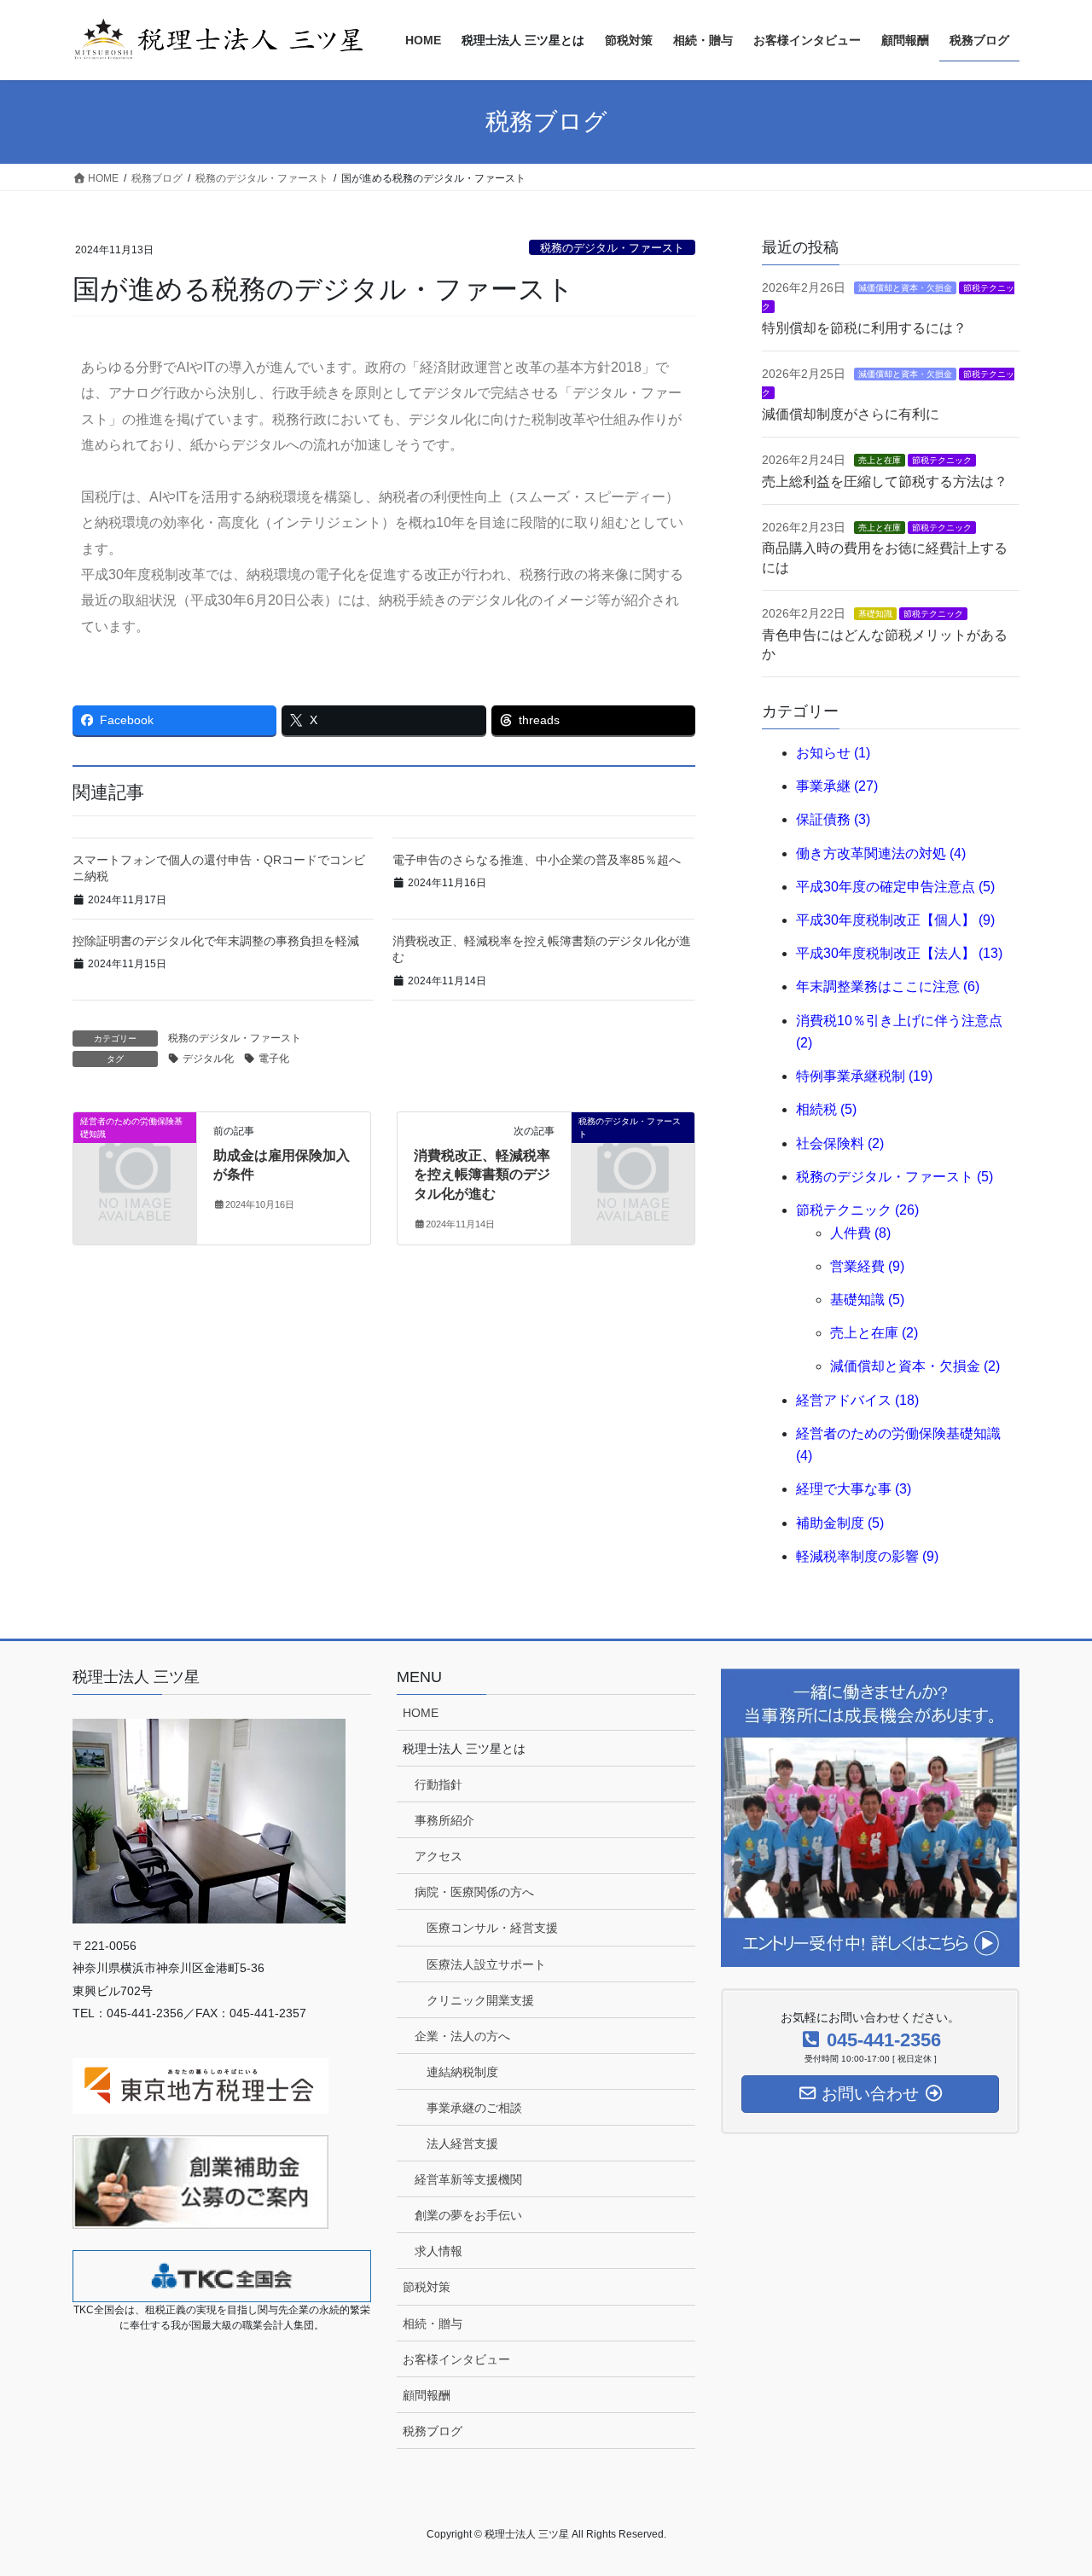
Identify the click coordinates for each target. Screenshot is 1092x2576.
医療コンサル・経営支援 (492, 1928)
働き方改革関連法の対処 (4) (881, 853)
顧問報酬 (427, 2395)
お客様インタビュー (456, 2359)
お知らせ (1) (833, 753)
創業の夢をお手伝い (468, 2215)
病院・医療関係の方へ (474, 1892)
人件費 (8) (860, 1233)
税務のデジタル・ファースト (612, 248)
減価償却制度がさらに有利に (851, 414)
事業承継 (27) (837, 786)
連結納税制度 (462, 2072)
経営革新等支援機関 (468, 2179)
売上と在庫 (880, 460)
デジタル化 (208, 1059)
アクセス (439, 1856)
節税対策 (427, 2287)
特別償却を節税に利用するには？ (864, 328)
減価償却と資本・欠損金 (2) (915, 1366)
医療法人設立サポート (486, 1964)
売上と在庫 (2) (874, 1333)
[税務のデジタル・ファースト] (633, 1149)
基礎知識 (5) (867, 1300)
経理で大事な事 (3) (854, 1489)
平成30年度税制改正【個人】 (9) (895, 920)
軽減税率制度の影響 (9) (867, 1556)
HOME (421, 1713)
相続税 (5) (826, 1109)
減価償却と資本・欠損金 (905, 288)
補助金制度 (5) (840, 1523)
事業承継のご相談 (474, 2108)
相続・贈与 (433, 2324)
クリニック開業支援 (480, 2000)
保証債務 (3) (833, 819)
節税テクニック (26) (857, 1210)
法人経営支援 (462, 2144)
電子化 (274, 1059)
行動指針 (439, 1784)
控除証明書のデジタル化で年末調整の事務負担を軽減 (216, 941)
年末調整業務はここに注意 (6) (888, 986)
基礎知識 (875, 614)
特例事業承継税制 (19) (864, 1076)
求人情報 (439, 2251)
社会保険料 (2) (840, 1143)
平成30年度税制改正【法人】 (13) (899, 953)
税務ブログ (433, 2431)
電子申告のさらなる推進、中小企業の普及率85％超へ (537, 860)
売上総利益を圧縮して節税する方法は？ (885, 482)
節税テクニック (942, 460)
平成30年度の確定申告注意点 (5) (895, 887)
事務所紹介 (444, 1820)
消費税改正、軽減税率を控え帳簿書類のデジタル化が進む (482, 1175)
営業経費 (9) (867, 1266)
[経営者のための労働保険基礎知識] (135, 1149)
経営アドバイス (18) (857, 1400)
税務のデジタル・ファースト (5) (895, 1177)
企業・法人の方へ (462, 2036)
